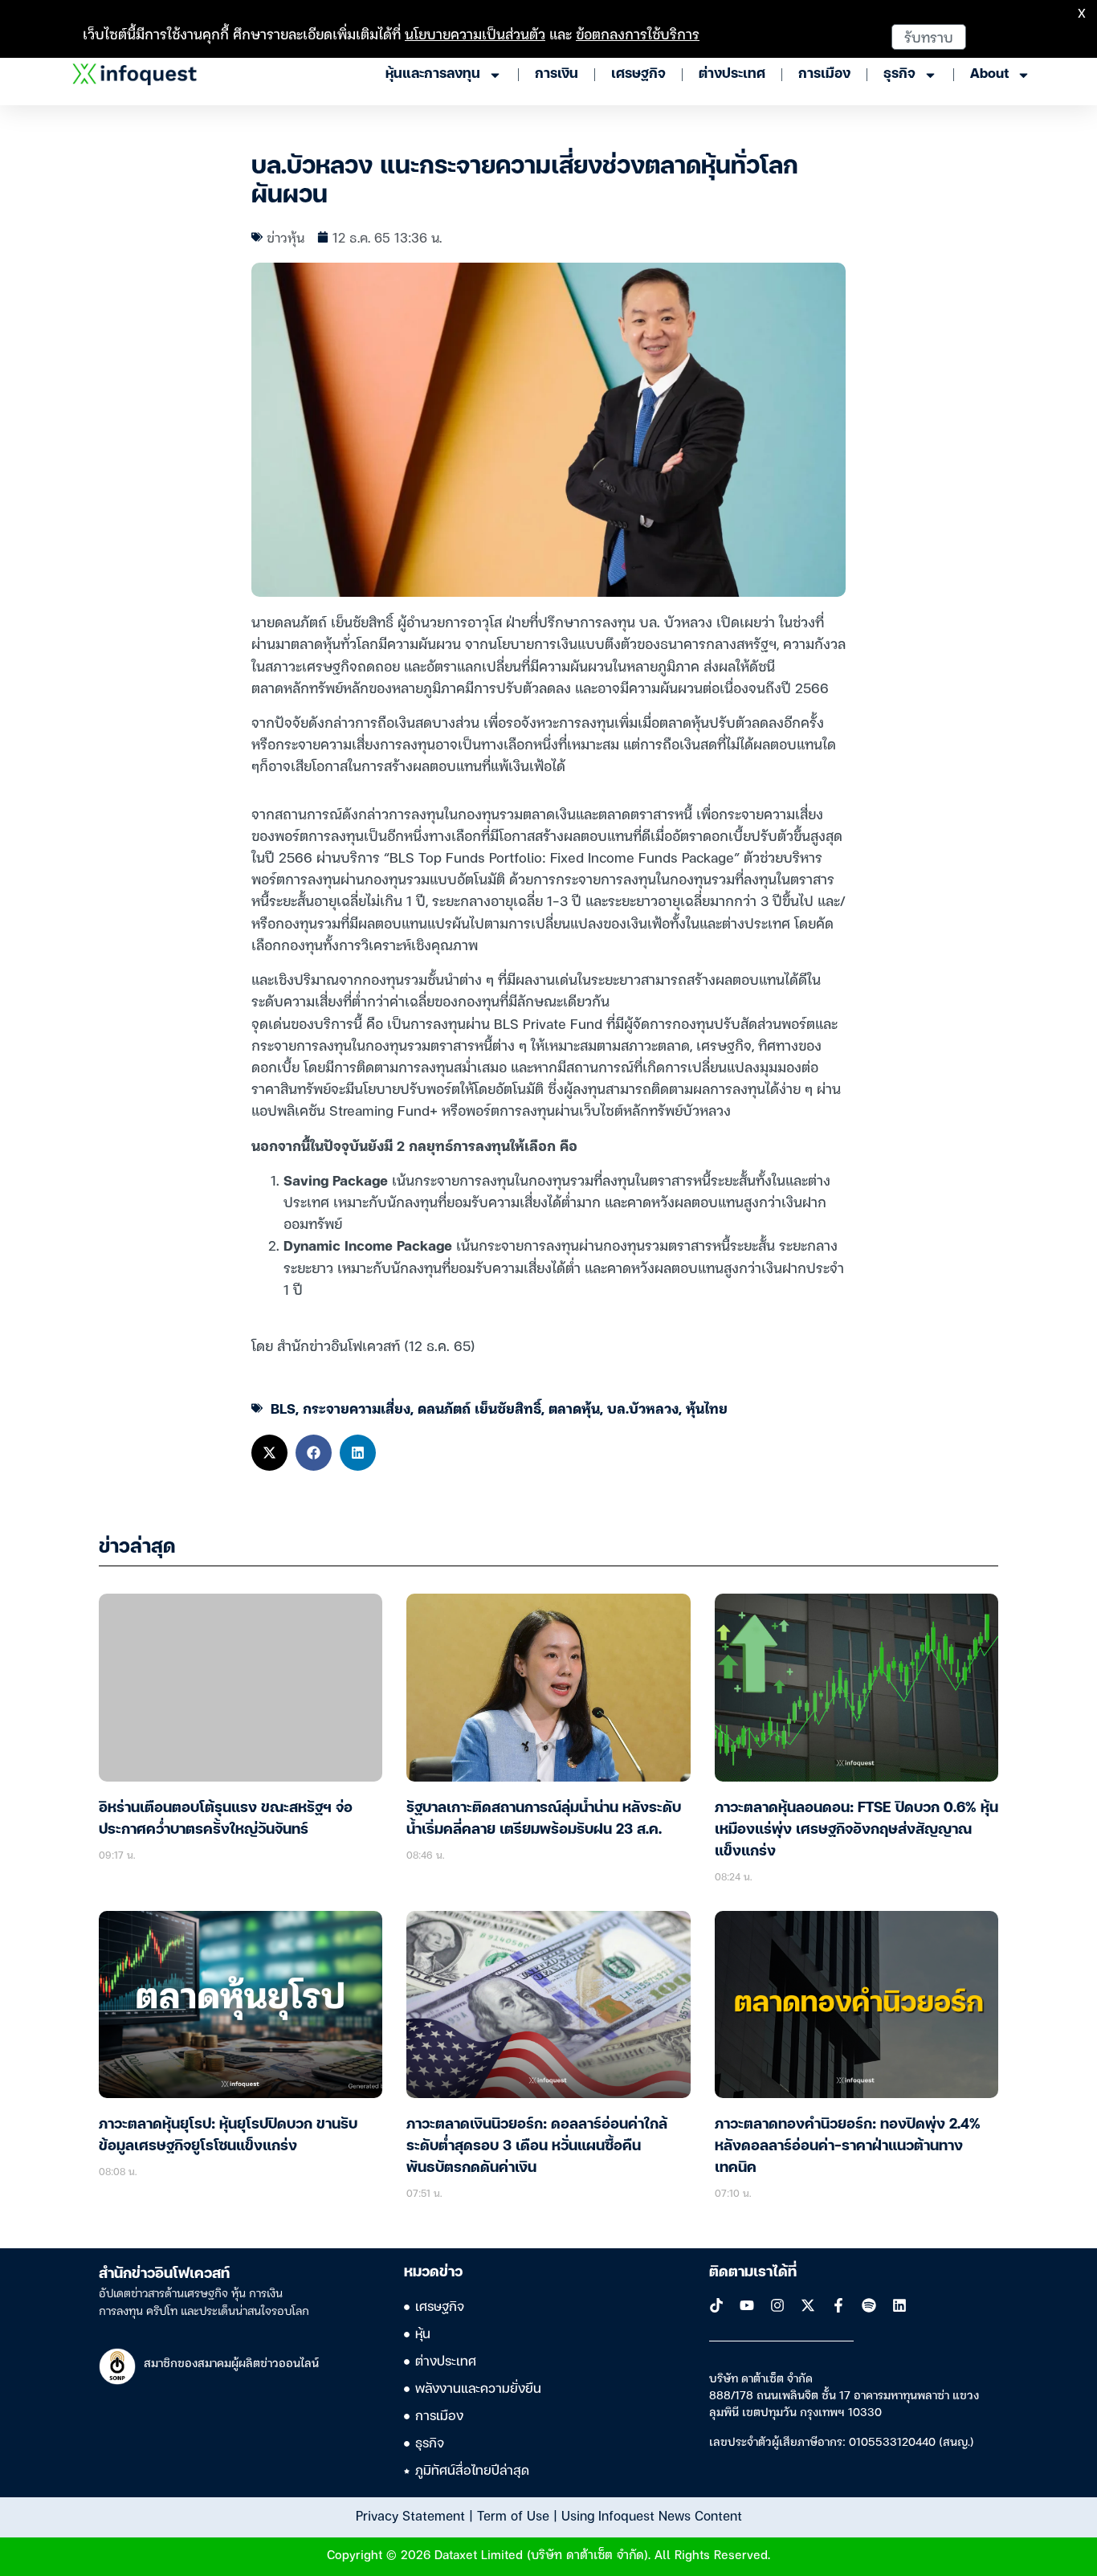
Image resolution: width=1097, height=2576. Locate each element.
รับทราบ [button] (929, 37)
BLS (283, 1408)
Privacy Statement (410, 2515)
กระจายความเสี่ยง (357, 1408)
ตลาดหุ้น (574, 1408)
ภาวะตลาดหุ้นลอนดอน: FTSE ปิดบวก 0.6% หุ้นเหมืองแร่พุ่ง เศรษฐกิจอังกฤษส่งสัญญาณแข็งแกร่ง (856, 1830)
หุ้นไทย (707, 1408)
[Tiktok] (716, 2305)
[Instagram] (777, 2305)
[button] (269, 1453)
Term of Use (513, 2515)
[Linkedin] (899, 2305)
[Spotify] (869, 2305)
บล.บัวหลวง (643, 1408)
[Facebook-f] (838, 2305)
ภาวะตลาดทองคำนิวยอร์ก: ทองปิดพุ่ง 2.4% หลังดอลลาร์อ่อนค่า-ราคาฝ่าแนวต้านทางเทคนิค (848, 2146)
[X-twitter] (808, 2305)
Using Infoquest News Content (652, 2515)
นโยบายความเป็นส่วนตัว (475, 33)
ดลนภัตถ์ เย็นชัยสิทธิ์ (479, 1408)
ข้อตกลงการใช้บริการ (638, 33)
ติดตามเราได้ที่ (753, 2272)
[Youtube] (747, 2305)
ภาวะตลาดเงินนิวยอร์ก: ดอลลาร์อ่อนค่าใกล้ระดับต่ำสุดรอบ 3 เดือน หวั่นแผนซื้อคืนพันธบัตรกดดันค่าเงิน (537, 2146)
